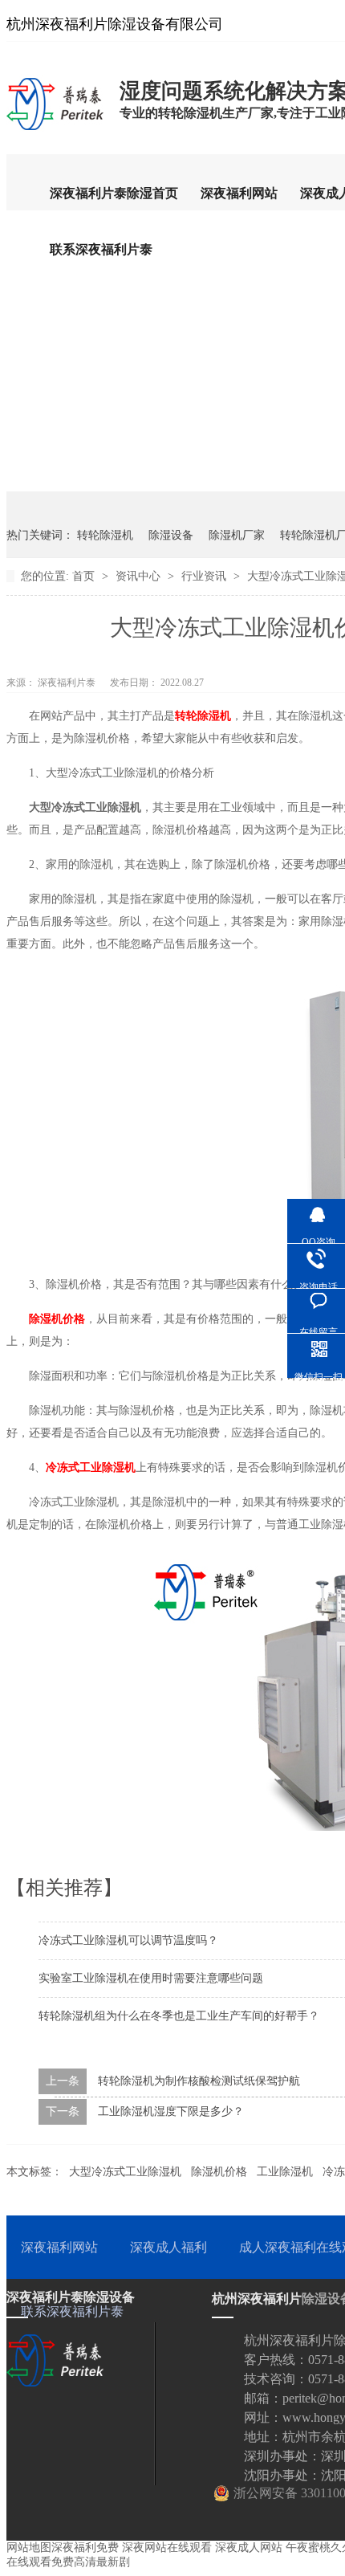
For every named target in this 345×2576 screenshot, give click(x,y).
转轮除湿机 (105, 535)
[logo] (55, 129)
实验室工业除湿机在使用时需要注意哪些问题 (151, 1978)
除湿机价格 (219, 2172)
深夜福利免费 (85, 2547)
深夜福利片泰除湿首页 (114, 193)
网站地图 (29, 2547)
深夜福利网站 (239, 193)
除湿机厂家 (237, 535)
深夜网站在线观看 (167, 2547)
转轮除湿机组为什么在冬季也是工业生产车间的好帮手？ (179, 2016)
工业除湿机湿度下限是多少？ (171, 2111)
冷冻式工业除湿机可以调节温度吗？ (128, 1940)
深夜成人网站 (249, 2547)
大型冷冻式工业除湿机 (125, 2172)
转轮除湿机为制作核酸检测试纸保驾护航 (199, 2081)
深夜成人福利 (168, 2247)
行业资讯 (205, 576)
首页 (85, 576)
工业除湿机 (285, 2172)
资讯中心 (140, 576)
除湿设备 (171, 535)
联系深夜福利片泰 (101, 249)
